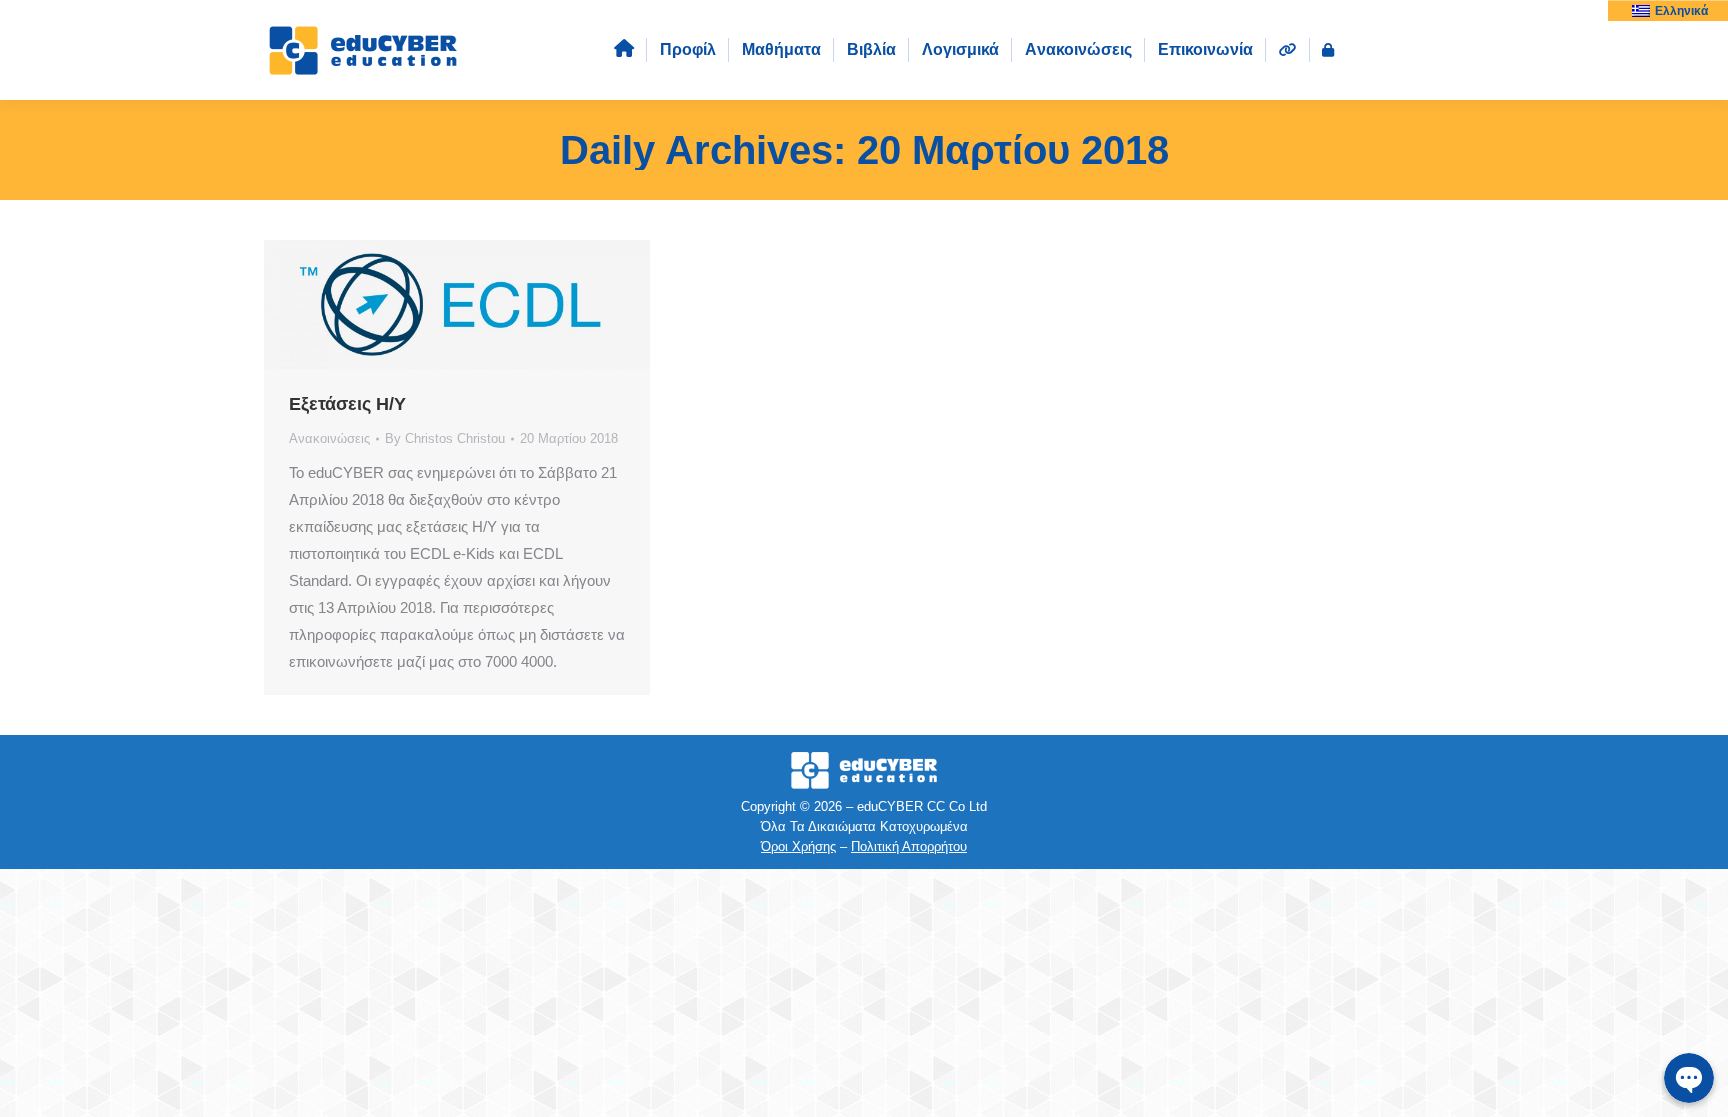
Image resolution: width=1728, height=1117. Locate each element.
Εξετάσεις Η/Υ (347, 404)
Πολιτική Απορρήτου (909, 846)
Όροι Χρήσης (798, 846)
